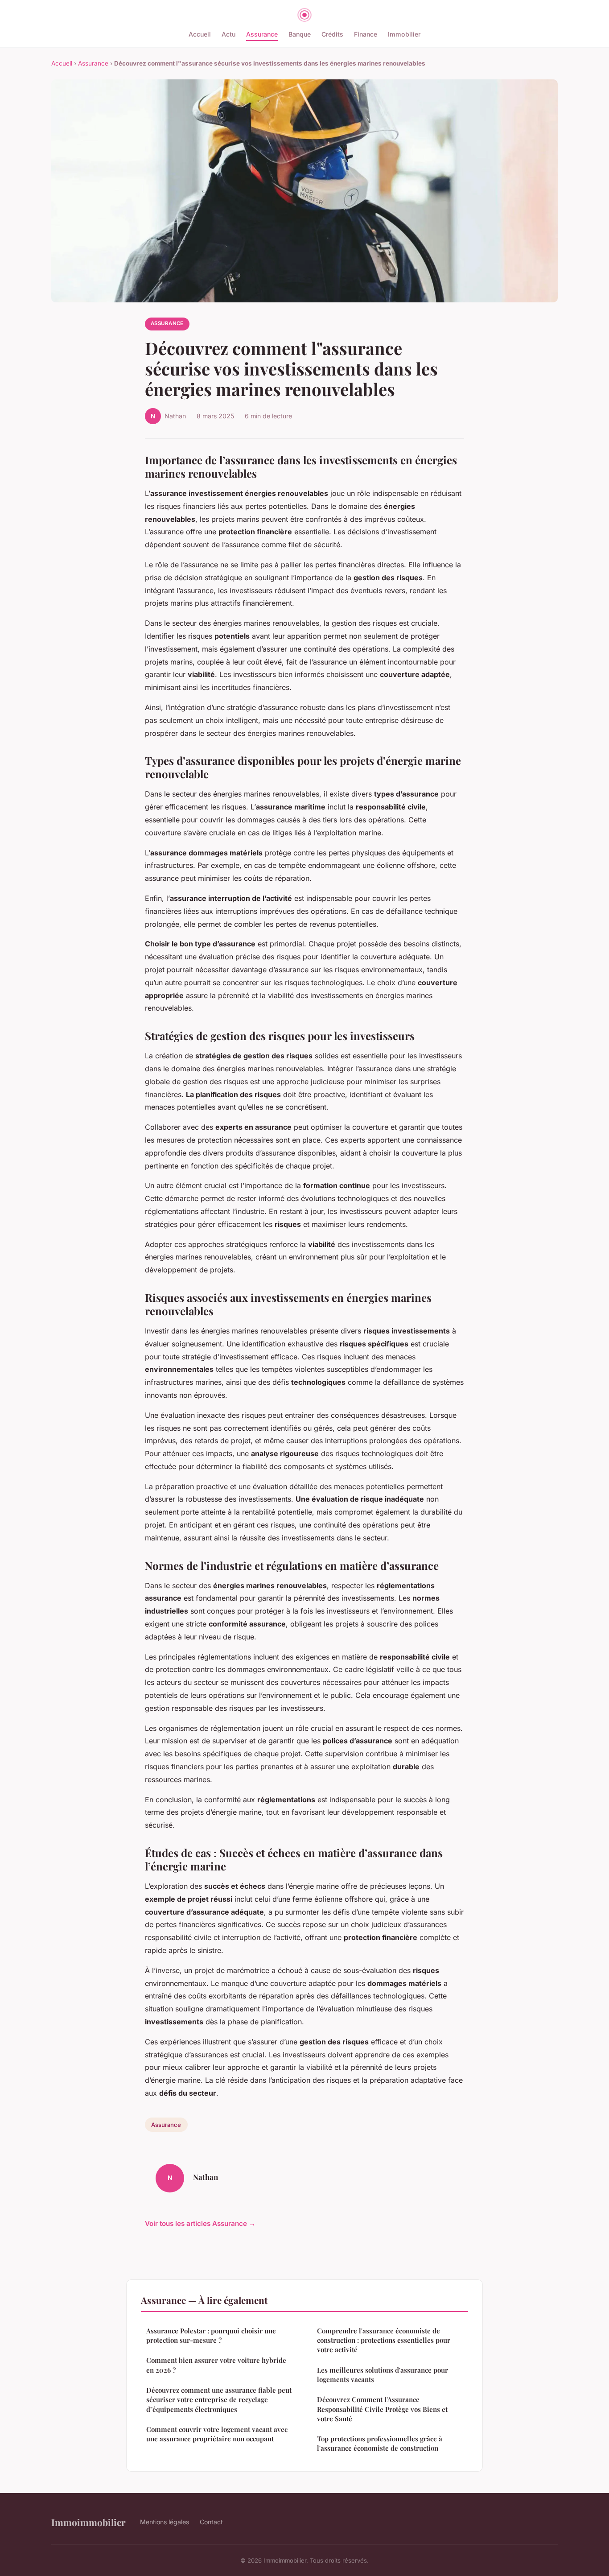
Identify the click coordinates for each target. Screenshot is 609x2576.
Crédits (332, 34)
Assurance (262, 34)
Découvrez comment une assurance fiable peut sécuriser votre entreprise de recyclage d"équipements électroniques (219, 2400)
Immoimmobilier (88, 2522)
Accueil (200, 34)
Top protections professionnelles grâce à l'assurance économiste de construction (380, 2443)
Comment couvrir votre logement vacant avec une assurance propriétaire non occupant (217, 2434)
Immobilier (404, 34)
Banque (300, 34)
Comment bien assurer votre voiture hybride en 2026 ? (216, 2365)
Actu (228, 34)
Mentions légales (165, 2522)
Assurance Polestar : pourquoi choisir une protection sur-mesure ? (211, 2335)
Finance (366, 34)
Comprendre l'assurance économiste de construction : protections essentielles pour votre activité (384, 2340)
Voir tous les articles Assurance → (200, 2223)
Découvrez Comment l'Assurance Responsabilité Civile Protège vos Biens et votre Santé (382, 2409)
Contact (211, 2522)
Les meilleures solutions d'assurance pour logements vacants (383, 2375)
